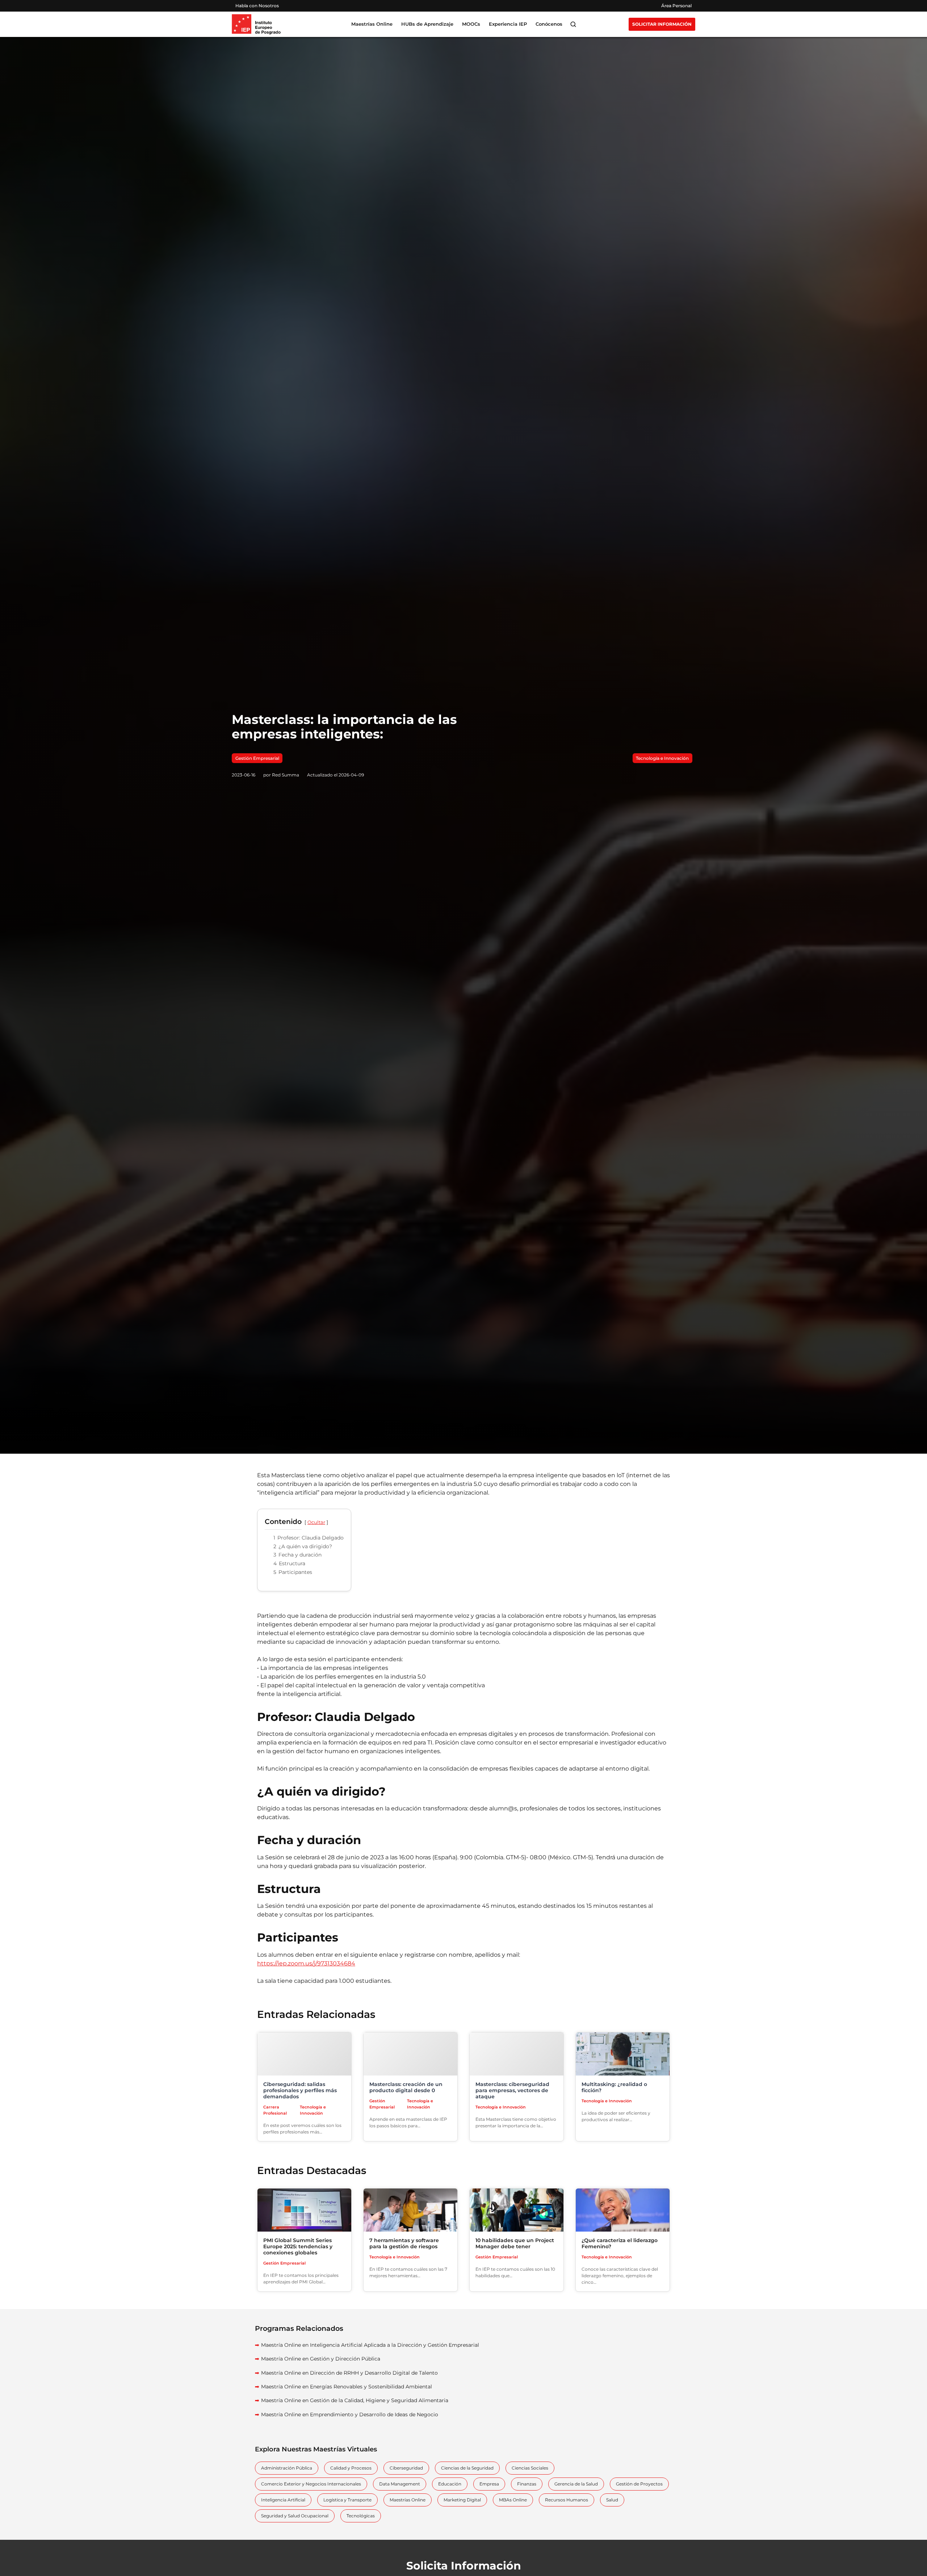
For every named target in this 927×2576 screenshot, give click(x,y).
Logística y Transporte (347, 2500)
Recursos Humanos (567, 2500)
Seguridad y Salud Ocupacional (295, 2516)
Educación (450, 2484)
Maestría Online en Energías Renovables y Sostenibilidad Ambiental (347, 2387)
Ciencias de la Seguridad (467, 2468)
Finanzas (527, 2484)
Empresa (489, 2484)
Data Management (400, 2484)
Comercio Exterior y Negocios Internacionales (311, 2484)
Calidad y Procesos (351, 2468)
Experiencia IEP (508, 24)
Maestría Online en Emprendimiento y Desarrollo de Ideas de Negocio (350, 2414)
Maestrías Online (408, 2500)
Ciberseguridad (406, 2468)
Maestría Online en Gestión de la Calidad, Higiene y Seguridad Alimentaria (355, 2400)
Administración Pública (287, 2468)
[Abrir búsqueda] (573, 24)
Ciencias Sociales (530, 2468)
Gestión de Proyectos (639, 2484)
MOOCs (471, 24)
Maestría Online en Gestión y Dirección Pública (321, 2359)
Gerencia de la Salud (576, 2484)
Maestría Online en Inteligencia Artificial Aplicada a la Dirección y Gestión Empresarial (370, 2345)
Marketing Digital (462, 2500)
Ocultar (316, 1522)
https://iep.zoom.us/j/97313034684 (306, 1963)
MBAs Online (513, 2500)
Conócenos (549, 24)
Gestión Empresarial (257, 758)
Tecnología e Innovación (662, 758)
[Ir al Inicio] (256, 24)
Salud (612, 2500)
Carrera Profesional (275, 2110)
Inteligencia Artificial (283, 2500)
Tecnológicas (361, 2516)
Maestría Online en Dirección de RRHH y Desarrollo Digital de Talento (349, 2373)
